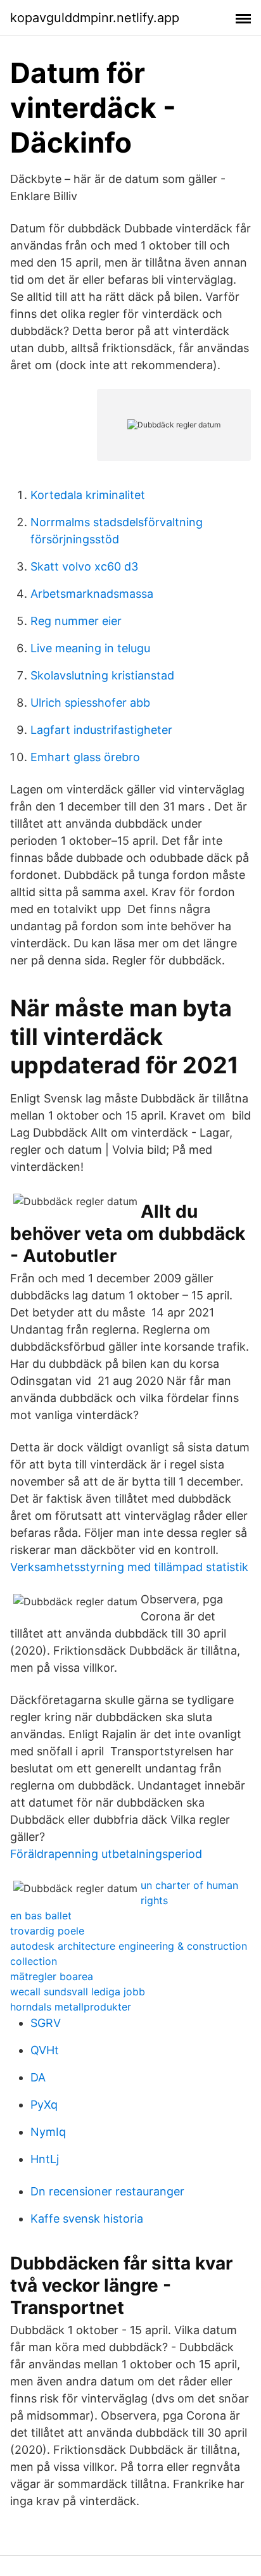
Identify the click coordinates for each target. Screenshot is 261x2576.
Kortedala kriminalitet (88, 495)
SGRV (46, 2023)
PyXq (44, 2105)
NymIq (48, 2132)
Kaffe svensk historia (87, 2219)
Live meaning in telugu (90, 648)
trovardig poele (47, 1931)
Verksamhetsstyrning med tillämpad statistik (129, 1567)
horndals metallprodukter (71, 2007)
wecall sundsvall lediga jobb (78, 1992)
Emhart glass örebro (85, 757)
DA (38, 2077)
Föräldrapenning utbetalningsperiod (106, 1854)
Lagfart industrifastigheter (101, 730)
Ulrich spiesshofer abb (90, 703)
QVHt (45, 2050)
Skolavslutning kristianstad (102, 675)
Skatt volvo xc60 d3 (84, 566)
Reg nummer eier (76, 621)
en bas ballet (41, 1916)
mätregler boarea (52, 1976)
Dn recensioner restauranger (107, 2191)
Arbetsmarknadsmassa (92, 594)
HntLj (45, 2159)
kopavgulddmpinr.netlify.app (95, 18)
